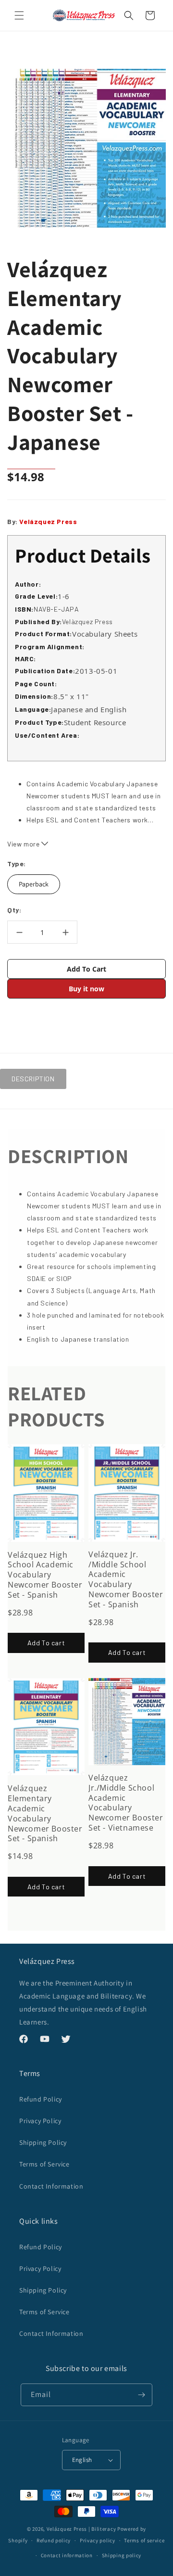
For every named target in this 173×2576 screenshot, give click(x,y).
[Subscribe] (141, 2395)
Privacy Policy (40, 2121)
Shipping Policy (43, 2142)
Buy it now (86, 989)
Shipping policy (122, 2555)
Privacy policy (98, 2540)
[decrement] (19, 932)
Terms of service (144, 2540)
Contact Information (51, 2186)
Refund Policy (41, 2099)
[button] (19, 15)
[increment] (65, 932)
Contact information (67, 2555)
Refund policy (54, 2540)
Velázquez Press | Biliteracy (81, 2529)
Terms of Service (44, 2164)
